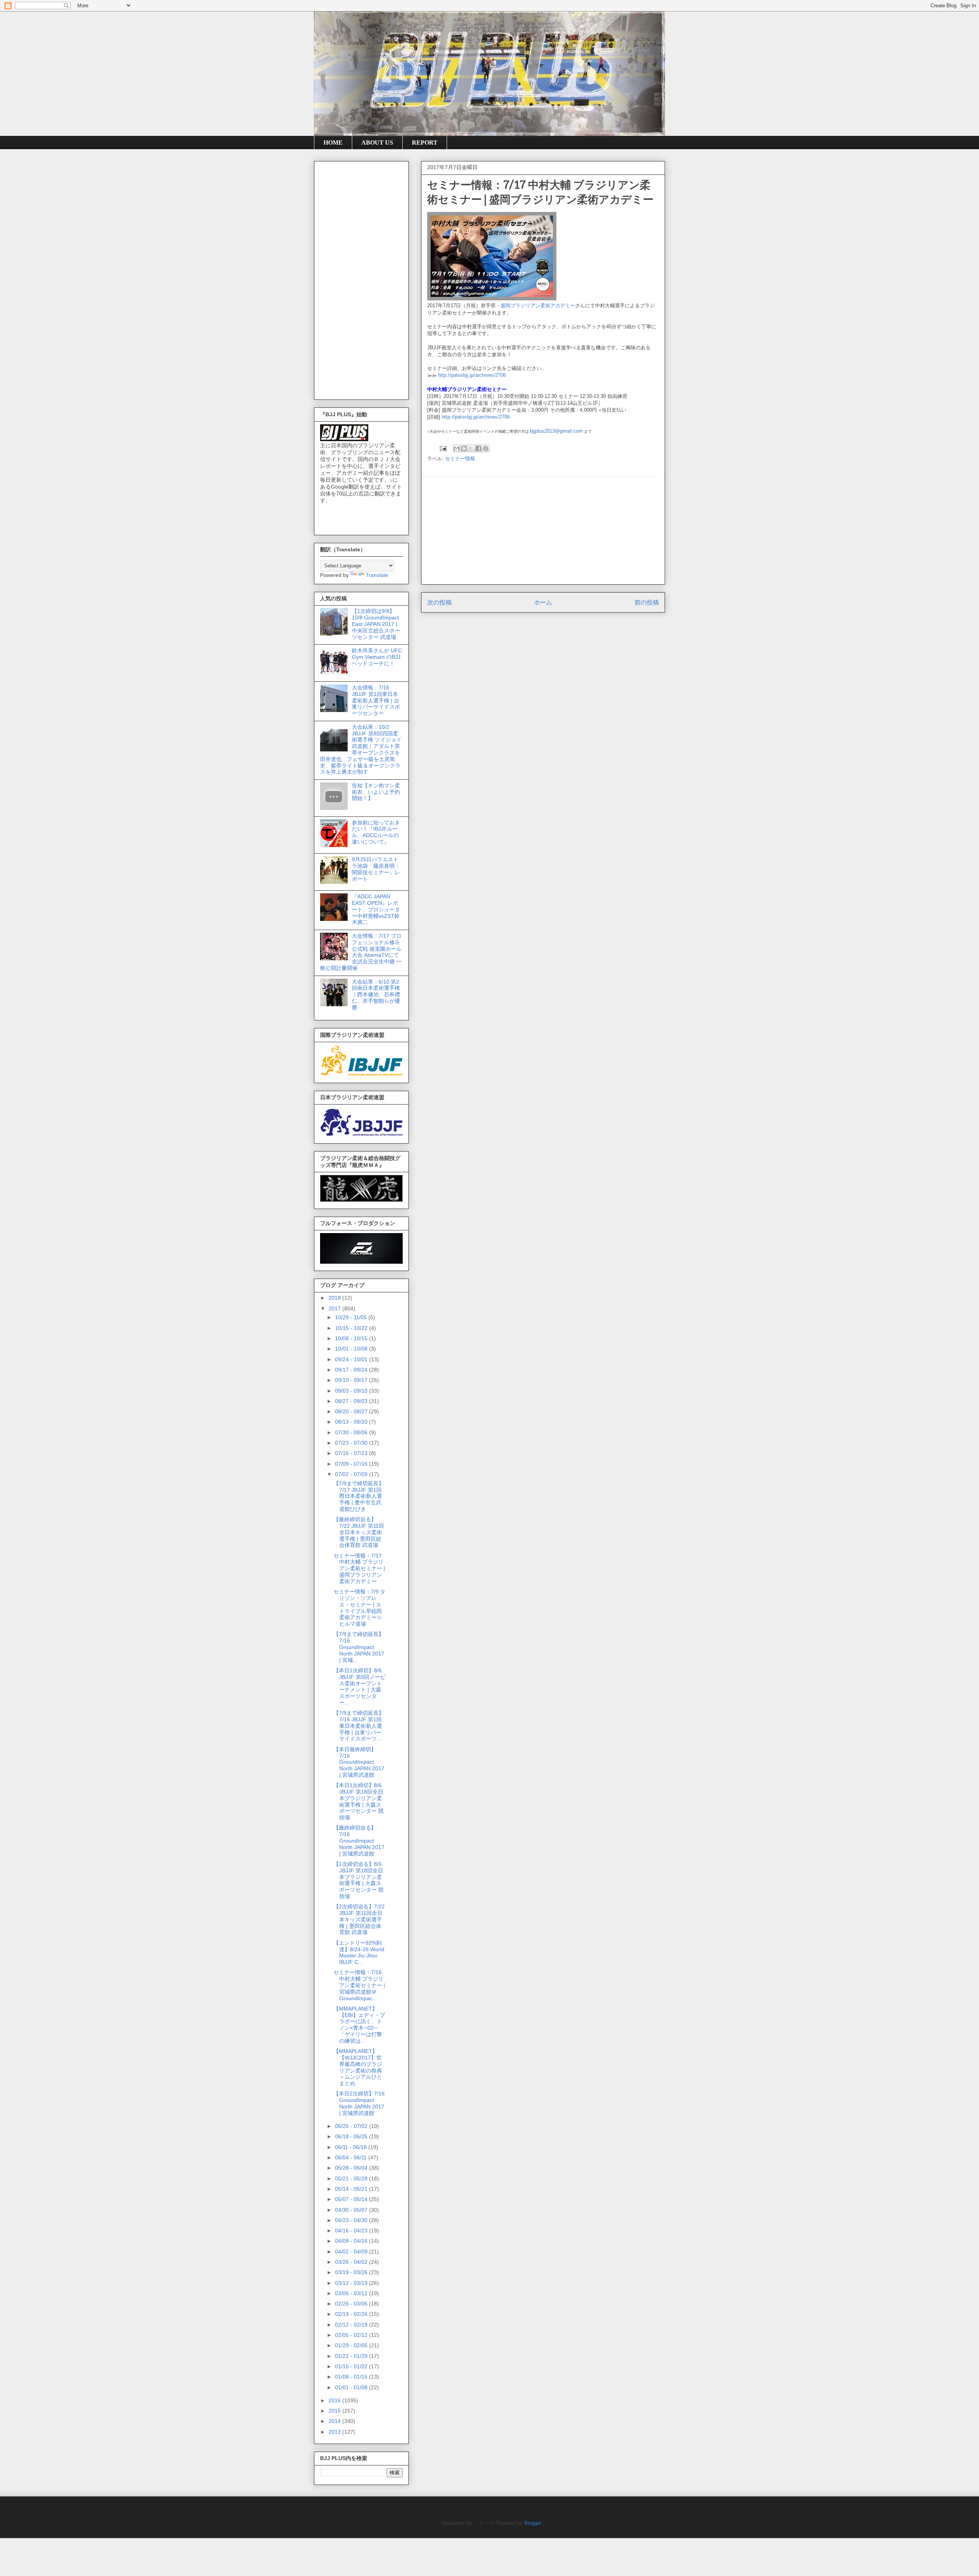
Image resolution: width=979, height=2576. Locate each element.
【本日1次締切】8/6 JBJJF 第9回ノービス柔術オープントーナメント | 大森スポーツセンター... (359, 1686)
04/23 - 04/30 (352, 2220)
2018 (335, 1298)
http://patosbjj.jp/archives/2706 (472, 375)
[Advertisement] (543, 531)
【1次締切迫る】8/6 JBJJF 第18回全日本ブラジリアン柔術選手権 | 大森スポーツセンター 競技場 (359, 1880)
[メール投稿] (443, 448)
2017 (335, 1308)
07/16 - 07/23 (352, 1453)
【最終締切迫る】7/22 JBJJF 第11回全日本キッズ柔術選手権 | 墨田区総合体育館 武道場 (359, 1532)
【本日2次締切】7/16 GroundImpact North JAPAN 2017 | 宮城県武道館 (359, 2103)
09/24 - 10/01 (352, 1359)
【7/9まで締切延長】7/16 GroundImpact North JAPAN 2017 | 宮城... (359, 1647)
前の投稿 (647, 602)
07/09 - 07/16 (352, 1464)
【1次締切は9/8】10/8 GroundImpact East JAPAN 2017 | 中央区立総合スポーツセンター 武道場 (376, 624)
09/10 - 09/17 (352, 1380)
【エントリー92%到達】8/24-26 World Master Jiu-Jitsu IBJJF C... (359, 1952)
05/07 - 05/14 (352, 2199)
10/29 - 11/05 (352, 1317)
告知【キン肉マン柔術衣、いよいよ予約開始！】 (376, 792)
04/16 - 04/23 (352, 2231)
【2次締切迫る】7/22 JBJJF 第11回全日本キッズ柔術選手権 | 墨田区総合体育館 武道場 (359, 1919)
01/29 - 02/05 (352, 2345)
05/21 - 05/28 (352, 2178)
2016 (335, 2400)
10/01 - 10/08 (352, 1349)
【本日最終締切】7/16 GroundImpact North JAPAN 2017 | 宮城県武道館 (359, 1762)
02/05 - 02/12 (352, 2335)
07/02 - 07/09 (352, 1474)
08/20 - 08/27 (352, 1411)
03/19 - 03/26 (352, 2272)
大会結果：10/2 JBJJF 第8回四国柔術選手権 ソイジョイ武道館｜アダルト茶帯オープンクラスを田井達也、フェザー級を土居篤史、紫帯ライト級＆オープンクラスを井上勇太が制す (361, 750)
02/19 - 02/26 (352, 2314)
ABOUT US (377, 143)
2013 (335, 2432)
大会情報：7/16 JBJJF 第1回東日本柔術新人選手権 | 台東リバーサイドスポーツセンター (376, 700)
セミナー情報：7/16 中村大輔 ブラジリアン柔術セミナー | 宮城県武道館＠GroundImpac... (359, 1985)
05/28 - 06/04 (352, 2168)
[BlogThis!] (464, 448)
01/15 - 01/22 (352, 2366)
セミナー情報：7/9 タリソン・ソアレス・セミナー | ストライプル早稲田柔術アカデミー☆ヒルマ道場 (359, 1608)
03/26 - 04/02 (352, 2262)
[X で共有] (471, 448)
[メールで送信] (457, 448)
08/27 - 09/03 (352, 1401)
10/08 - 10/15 (352, 1338)
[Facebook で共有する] (478, 448)
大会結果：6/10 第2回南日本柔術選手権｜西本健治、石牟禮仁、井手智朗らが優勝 (376, 995)
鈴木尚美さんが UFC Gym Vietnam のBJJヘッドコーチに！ (377, 657)
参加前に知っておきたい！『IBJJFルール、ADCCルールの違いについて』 (376, 832)
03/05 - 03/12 (352, 2293)
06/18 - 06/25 (352, 2136)
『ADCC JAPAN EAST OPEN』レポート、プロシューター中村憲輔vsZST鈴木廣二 (376, 909)
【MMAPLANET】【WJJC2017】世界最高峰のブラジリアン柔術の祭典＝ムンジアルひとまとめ (358, 2067)
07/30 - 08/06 (352, 1432)
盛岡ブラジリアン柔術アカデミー (538, 306)
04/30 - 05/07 (352, 2210)
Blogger (533, 2523)
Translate (377, 575)
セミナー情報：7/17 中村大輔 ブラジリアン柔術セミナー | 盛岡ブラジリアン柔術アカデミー (359, 1568)
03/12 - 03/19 (352, 2283)
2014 (335, 2421)
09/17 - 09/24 (352, 1370)
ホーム (543, 602)
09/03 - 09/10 (352, 1391)
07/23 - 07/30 (352, 1443)
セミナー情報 (460, 459)
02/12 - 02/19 (352, 2325)
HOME (333, 143)
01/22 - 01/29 (352, 2356)
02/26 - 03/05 (352, 2304)
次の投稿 (439, 602)
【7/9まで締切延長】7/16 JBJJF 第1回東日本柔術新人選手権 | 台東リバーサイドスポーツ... (359, 1726)
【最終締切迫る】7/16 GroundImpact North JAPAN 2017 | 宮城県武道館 (359, 1840)
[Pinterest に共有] (486, 448)
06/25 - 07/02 (352, 2126)
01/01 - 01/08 (352, 2387)
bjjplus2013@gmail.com (556, 431)
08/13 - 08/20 (352, 1422)
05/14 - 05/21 (352, 2189)
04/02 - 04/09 (352, 2252)
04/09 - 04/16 (352, 2241)
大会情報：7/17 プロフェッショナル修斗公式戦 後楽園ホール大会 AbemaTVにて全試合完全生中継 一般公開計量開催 (361, 952)
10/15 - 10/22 (352, 1328)
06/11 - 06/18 (352, 2147)
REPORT (425, 143)
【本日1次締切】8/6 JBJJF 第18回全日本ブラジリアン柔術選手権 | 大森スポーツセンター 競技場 (359, 1801)
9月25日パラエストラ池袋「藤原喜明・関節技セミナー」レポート (376, 869)
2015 (335, 2411)
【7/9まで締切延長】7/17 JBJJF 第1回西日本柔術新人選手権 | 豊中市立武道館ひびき (359, 1496)
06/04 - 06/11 (352, 2157)
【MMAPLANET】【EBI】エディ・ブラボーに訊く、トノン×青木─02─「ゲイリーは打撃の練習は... (359, 2025)
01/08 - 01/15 (352, 2377)
